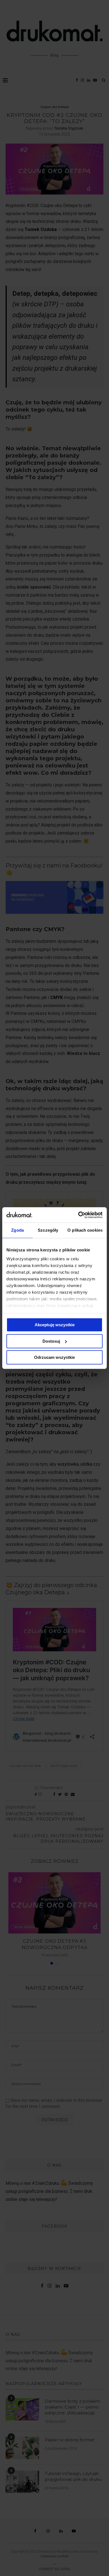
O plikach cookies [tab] (85, 1230)
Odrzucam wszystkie (54, 1357)
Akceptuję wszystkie (55, 1325)
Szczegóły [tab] (48, 1230)
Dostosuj (51, 1341)
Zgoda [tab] (17, 1230)
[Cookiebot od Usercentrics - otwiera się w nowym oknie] (78, 1215)
